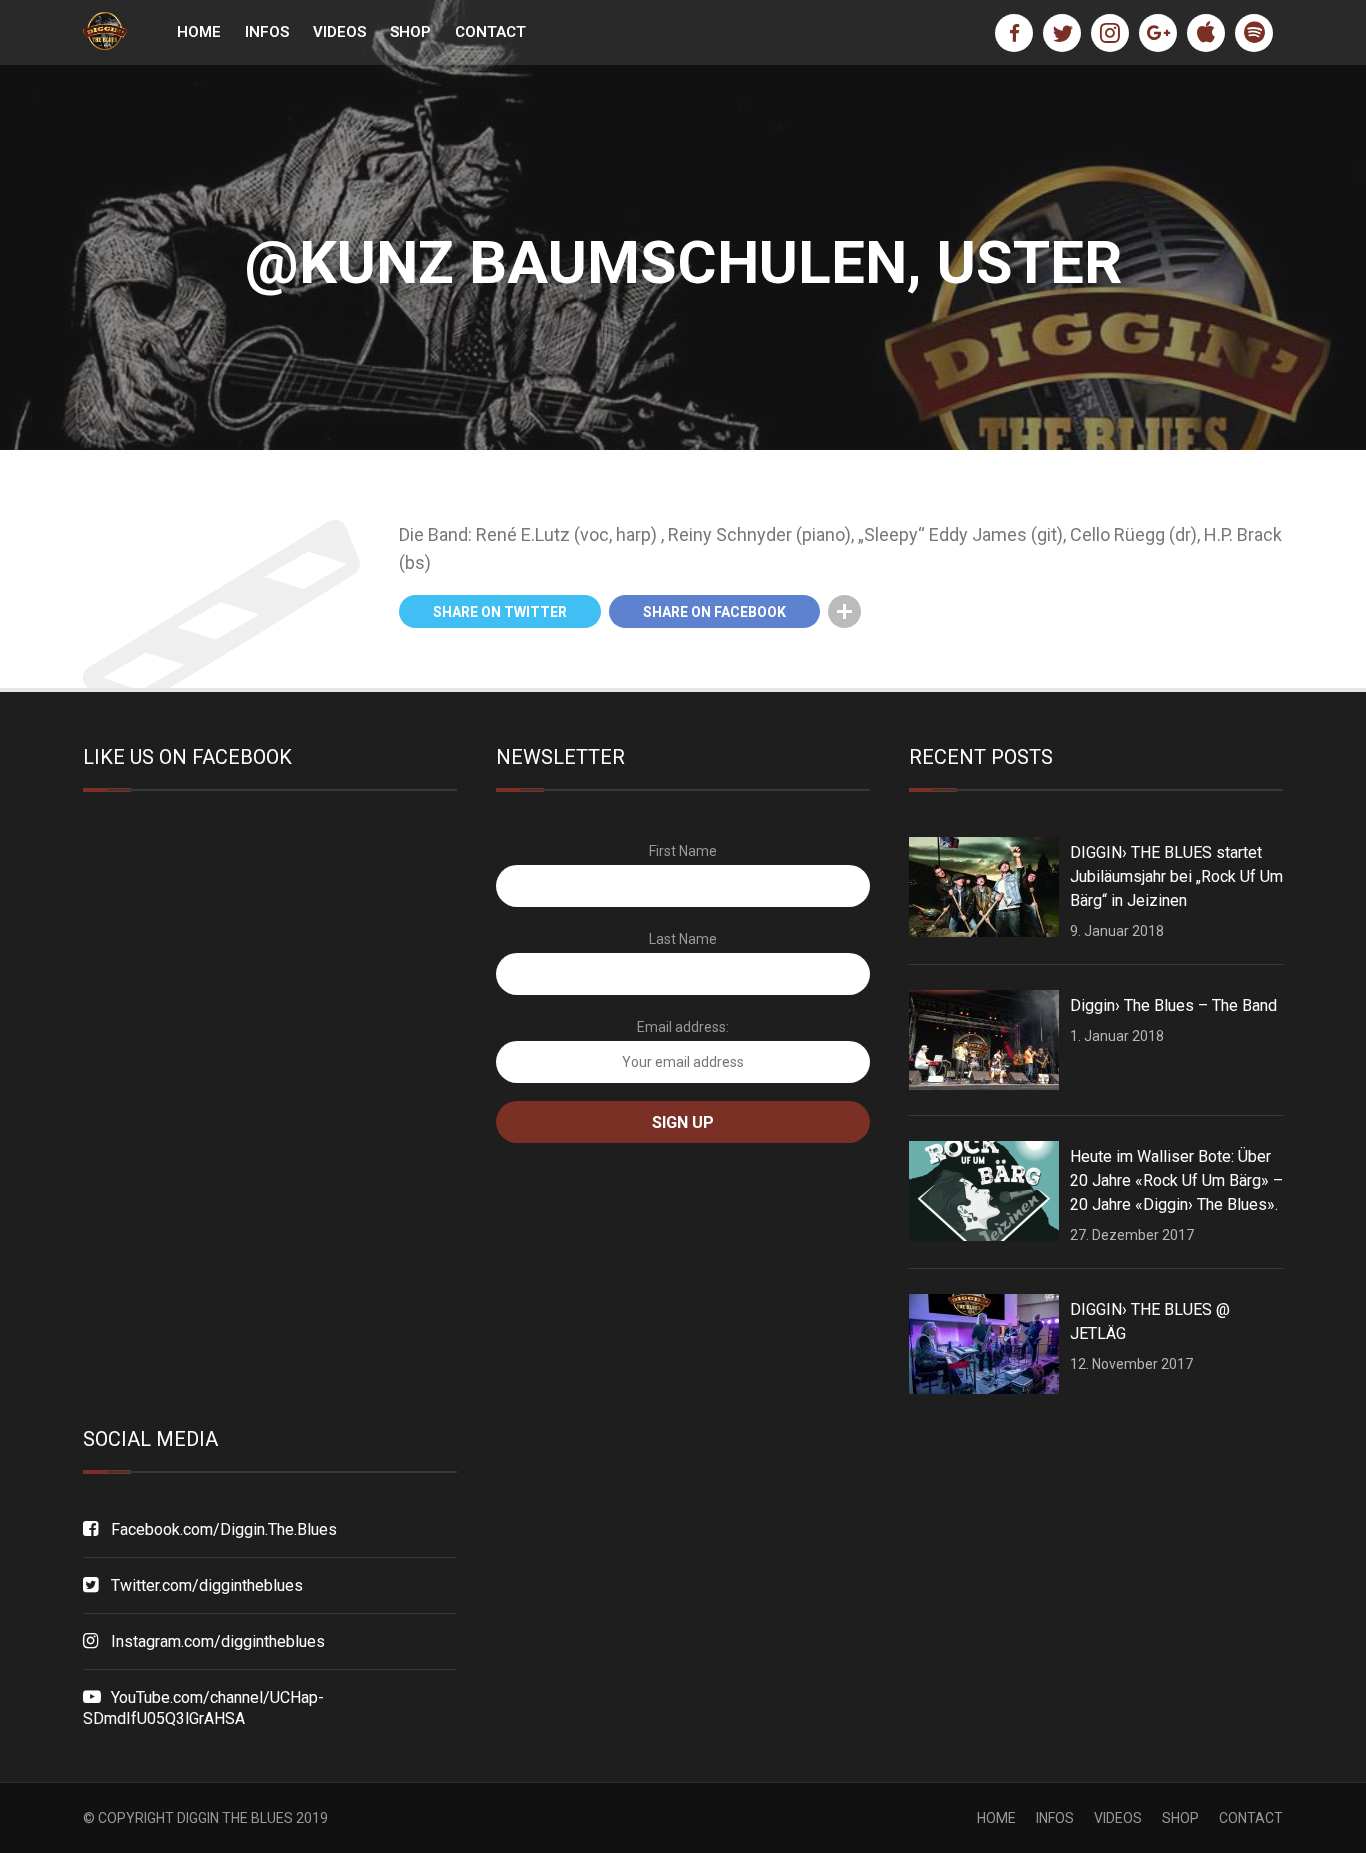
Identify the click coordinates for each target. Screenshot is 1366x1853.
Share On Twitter (500, 612)
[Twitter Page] (1062, 33)
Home (199, 32)
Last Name (683, 939)
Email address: (683, 1027)
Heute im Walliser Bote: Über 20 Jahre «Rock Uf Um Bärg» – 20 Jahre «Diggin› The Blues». (1176, 1180)
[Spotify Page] (1254, 33)
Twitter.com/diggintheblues (207, 1585)
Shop (410, 32)
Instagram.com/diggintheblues (218, 1641)
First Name (683, 851)
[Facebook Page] (1014, 33)
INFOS (267, 32)
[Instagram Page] (1110, 33)
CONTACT (490, 32)
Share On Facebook (714, 612)
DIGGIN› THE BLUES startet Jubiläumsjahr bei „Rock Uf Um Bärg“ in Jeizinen (1176, 876)
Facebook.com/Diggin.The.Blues (224, 1529)
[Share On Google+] (885, 611)
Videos (339, 32)
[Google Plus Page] (1158, 33)
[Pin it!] (926, 611)
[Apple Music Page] (1206, 33)
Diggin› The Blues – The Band (1173, 1005)
